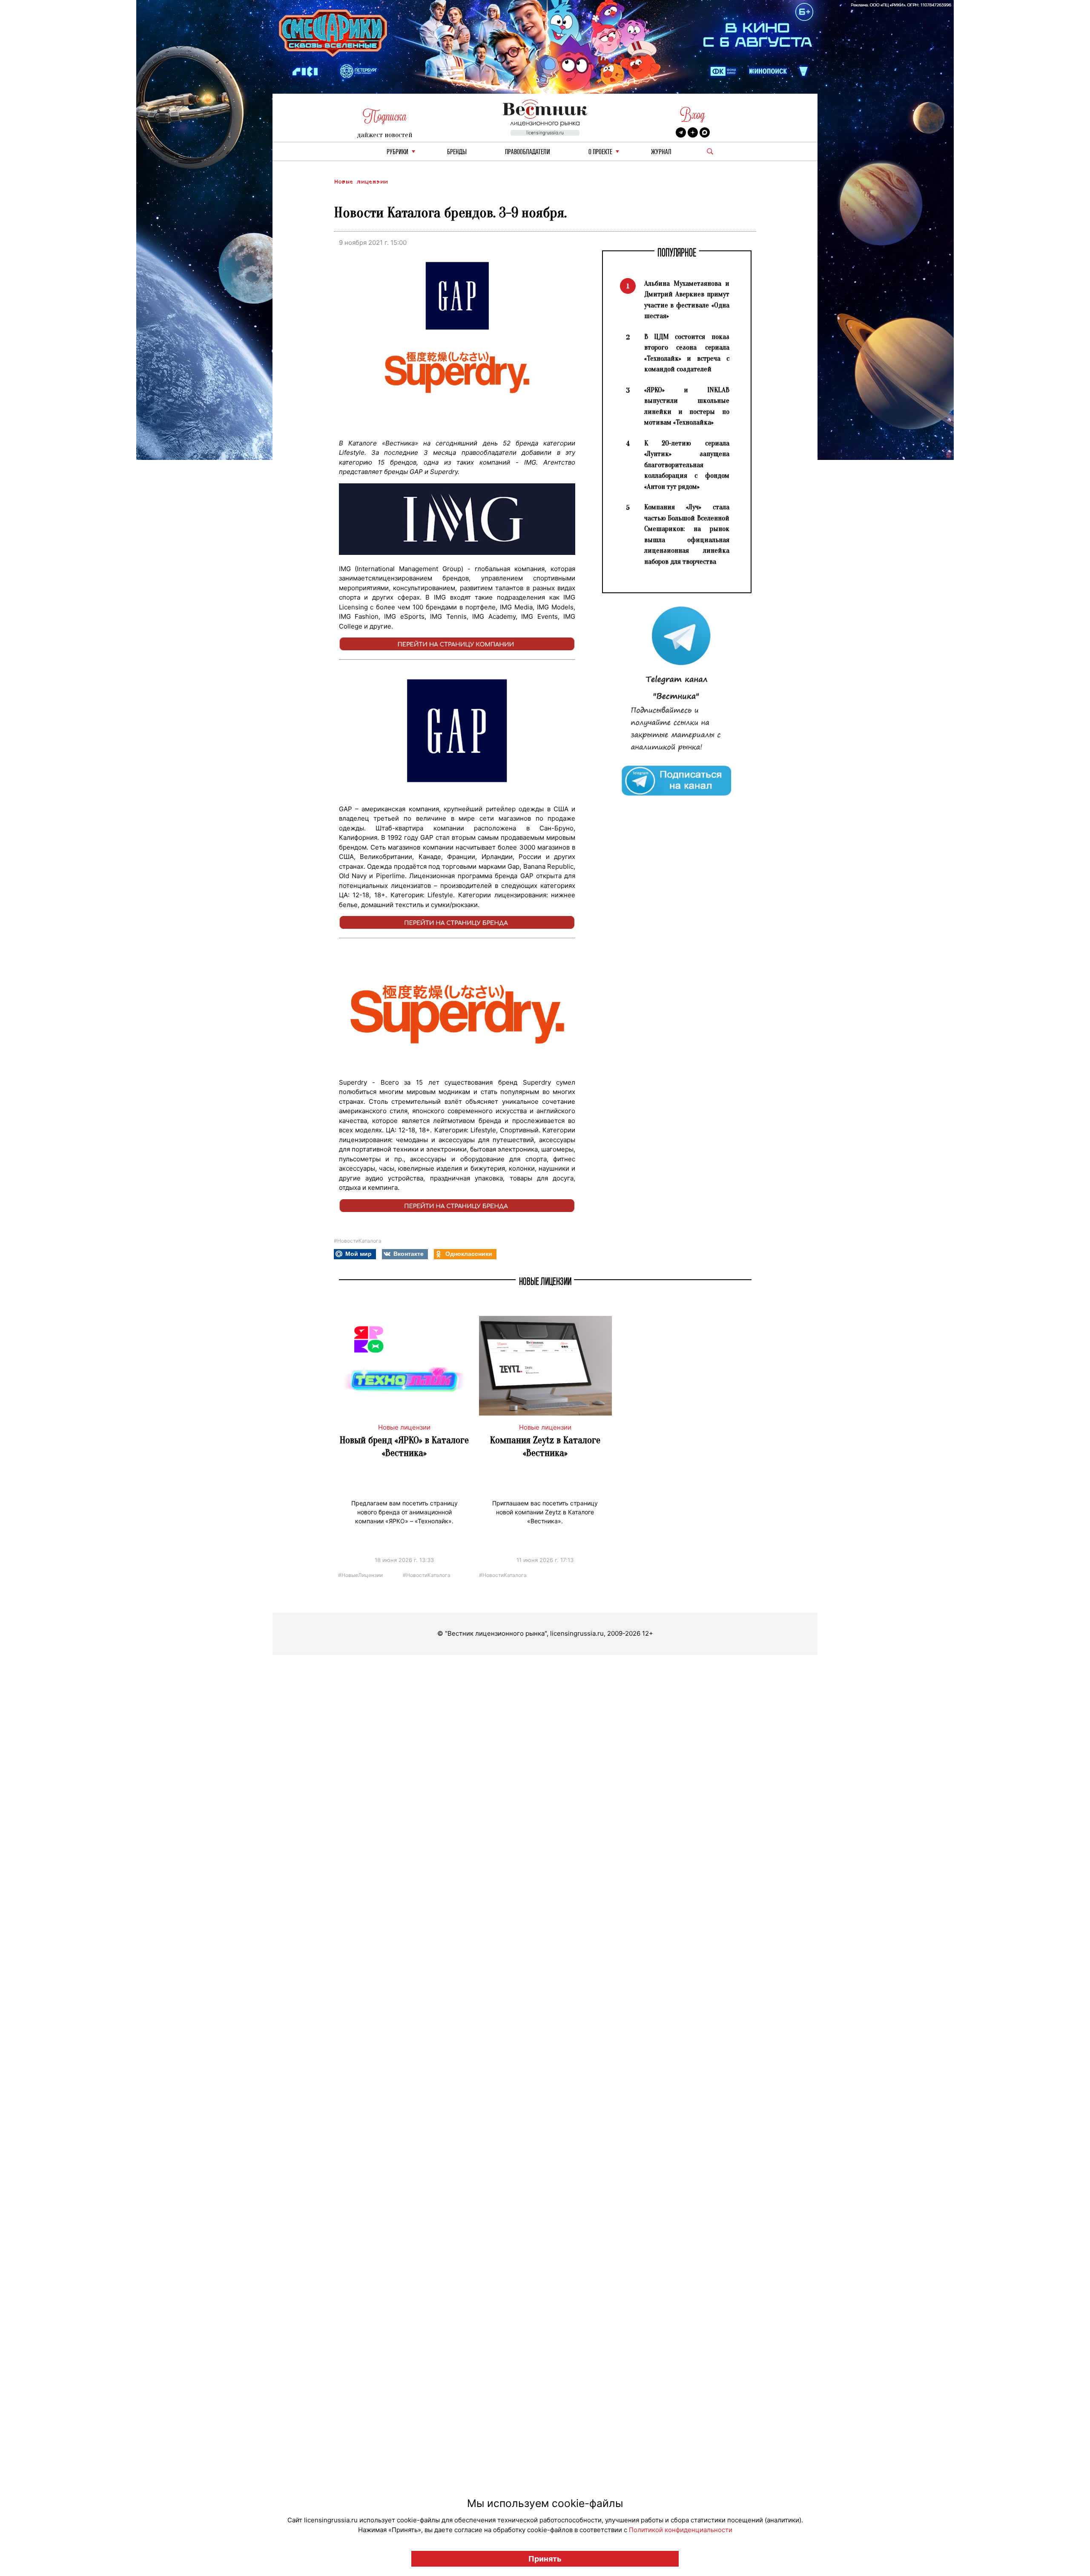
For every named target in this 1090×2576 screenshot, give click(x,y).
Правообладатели (528, 152)
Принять (545, 2559)
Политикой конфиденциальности (681, 2530)
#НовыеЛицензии (360, 1575)
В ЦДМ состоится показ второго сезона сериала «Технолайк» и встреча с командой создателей (687, 353)
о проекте (600, 152)
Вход (693, 115)
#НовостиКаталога (358, 1241)
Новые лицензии (361, 182)
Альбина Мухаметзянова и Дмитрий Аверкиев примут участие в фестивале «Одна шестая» (687, 300)
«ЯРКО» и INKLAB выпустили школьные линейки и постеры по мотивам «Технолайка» (687, 406)
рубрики (397, 152)
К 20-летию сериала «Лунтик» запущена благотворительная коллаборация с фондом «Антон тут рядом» (687, 465)
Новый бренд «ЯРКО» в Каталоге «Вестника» (404, 1446)
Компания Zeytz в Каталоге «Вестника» (545, 1446)
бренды (457, 152)
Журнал (661, 152)
